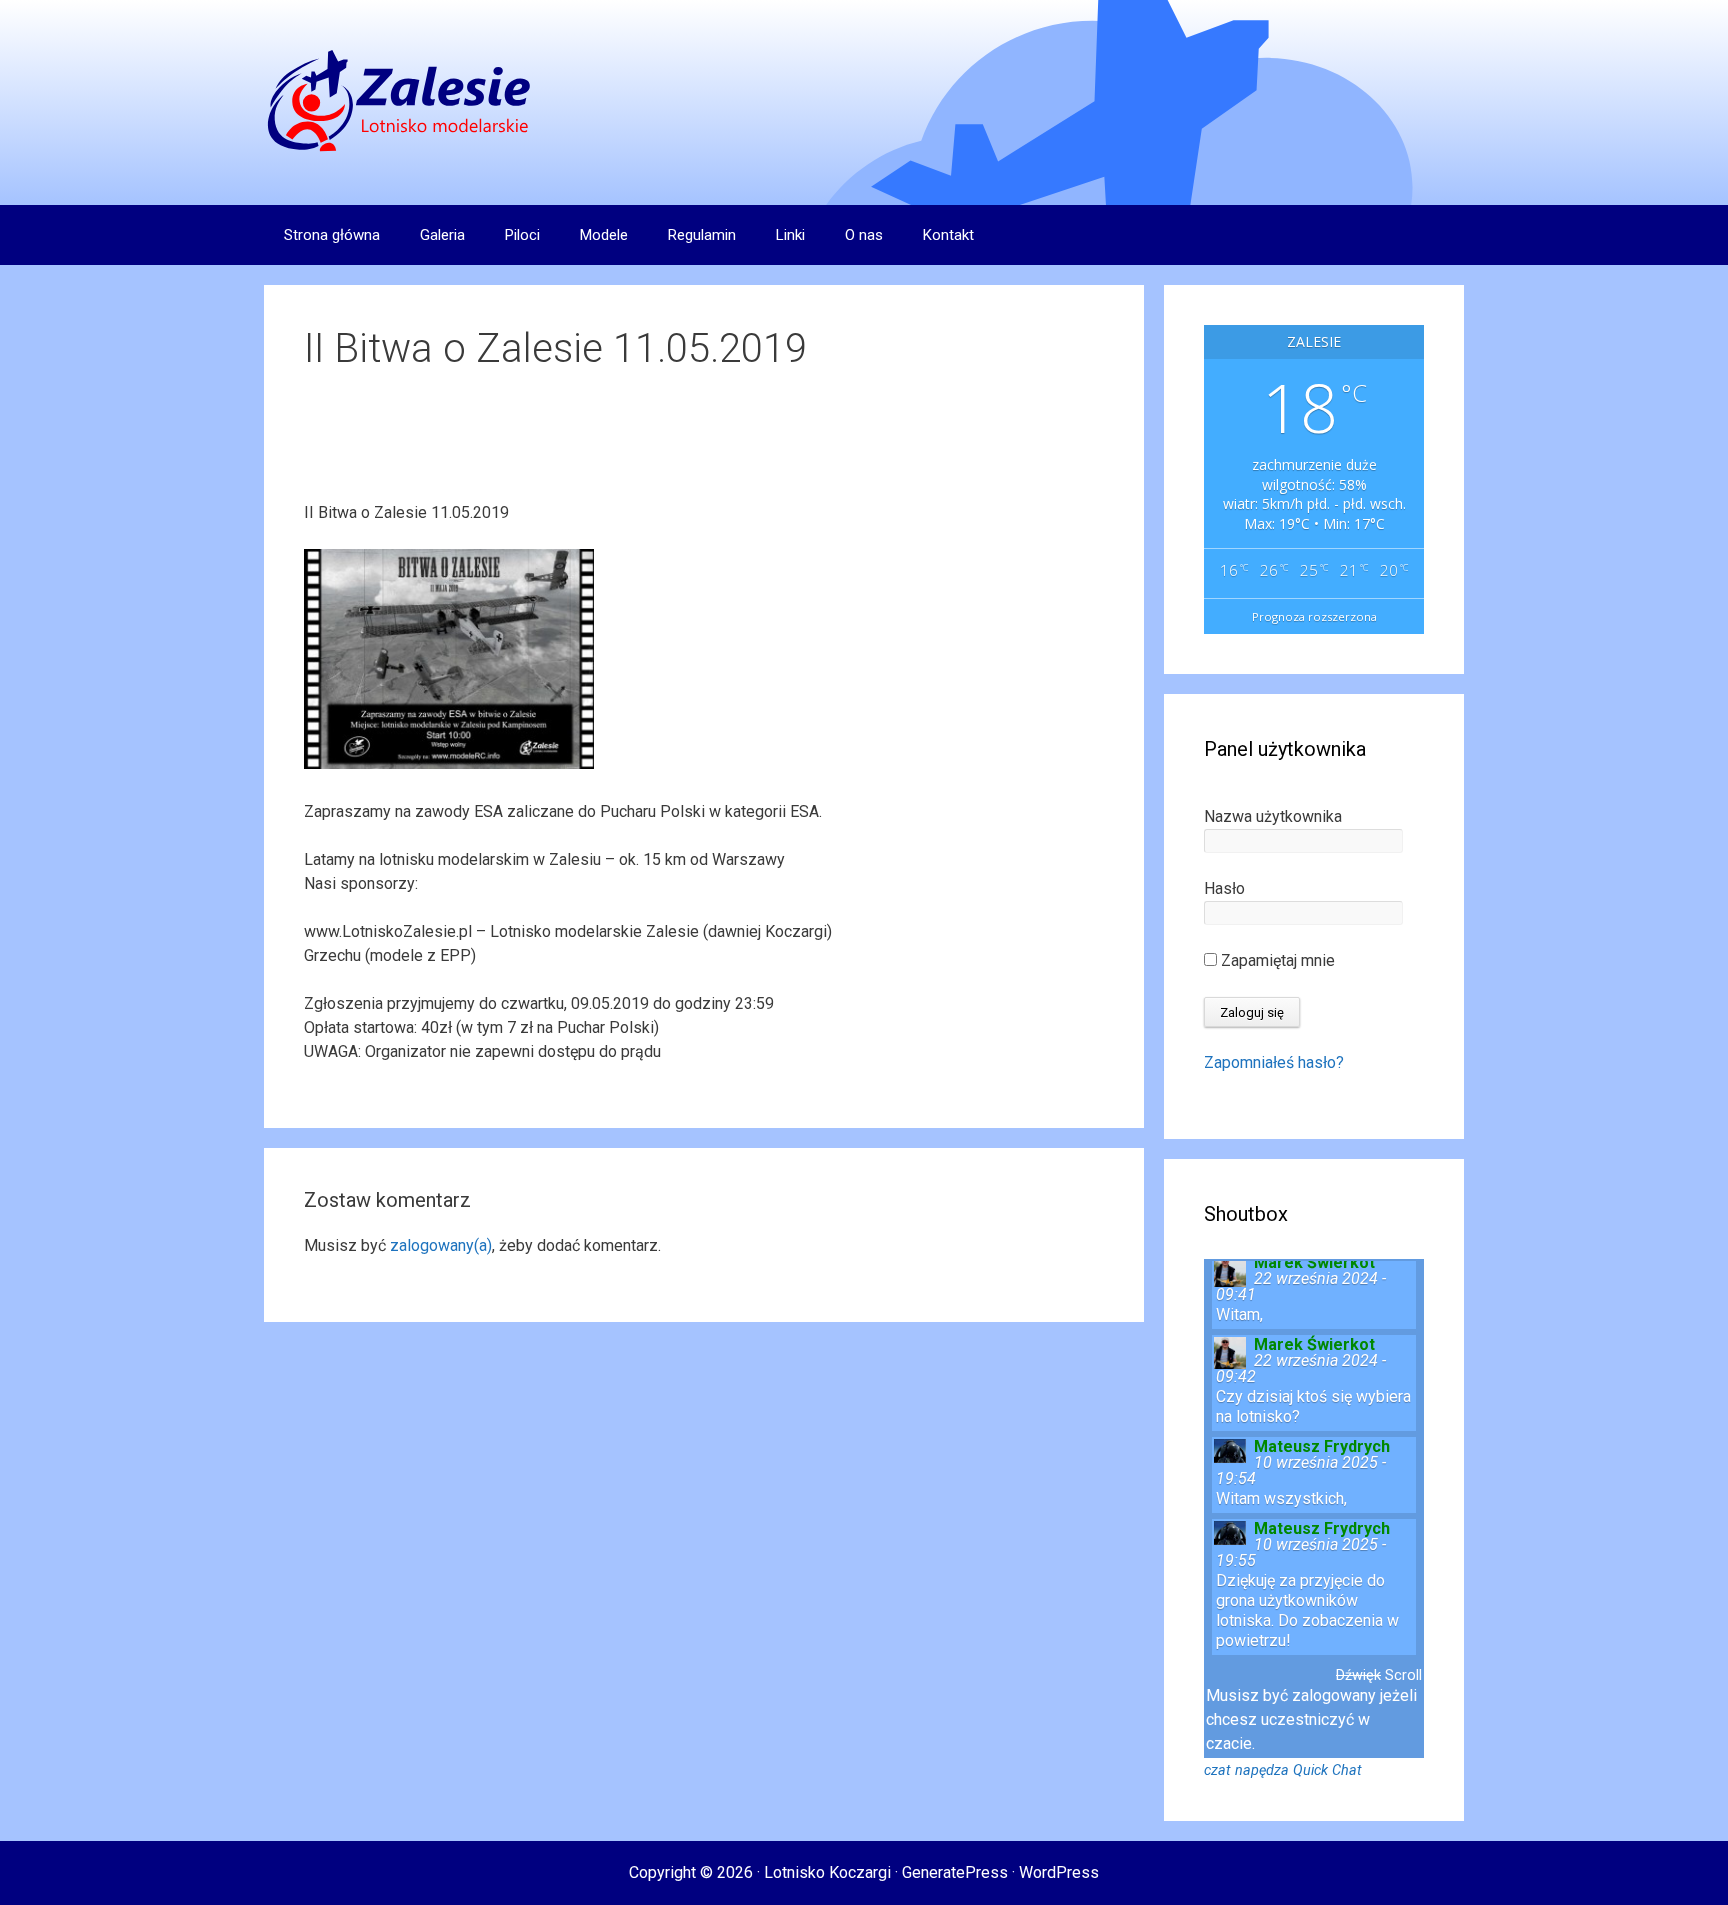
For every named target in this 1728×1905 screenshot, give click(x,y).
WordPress (1059, 1872)
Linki (790, 235)
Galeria (442, 235)
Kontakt (948, 235)
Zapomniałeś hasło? (1274, 1062)
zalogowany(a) (441, 1245)
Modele (604, 235)
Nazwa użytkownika (1273, 816)
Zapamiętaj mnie (1276, 960)
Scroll (1403, 1675)
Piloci (522, 235)
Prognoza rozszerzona (1314, 616)
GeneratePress (955, 1872)
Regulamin (702, 235)
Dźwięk (1358, 1675)
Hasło (1224, 888)
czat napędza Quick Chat (1283, 1770)
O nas (864, 235)
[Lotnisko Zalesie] (400, 101)
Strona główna (332, 235)
